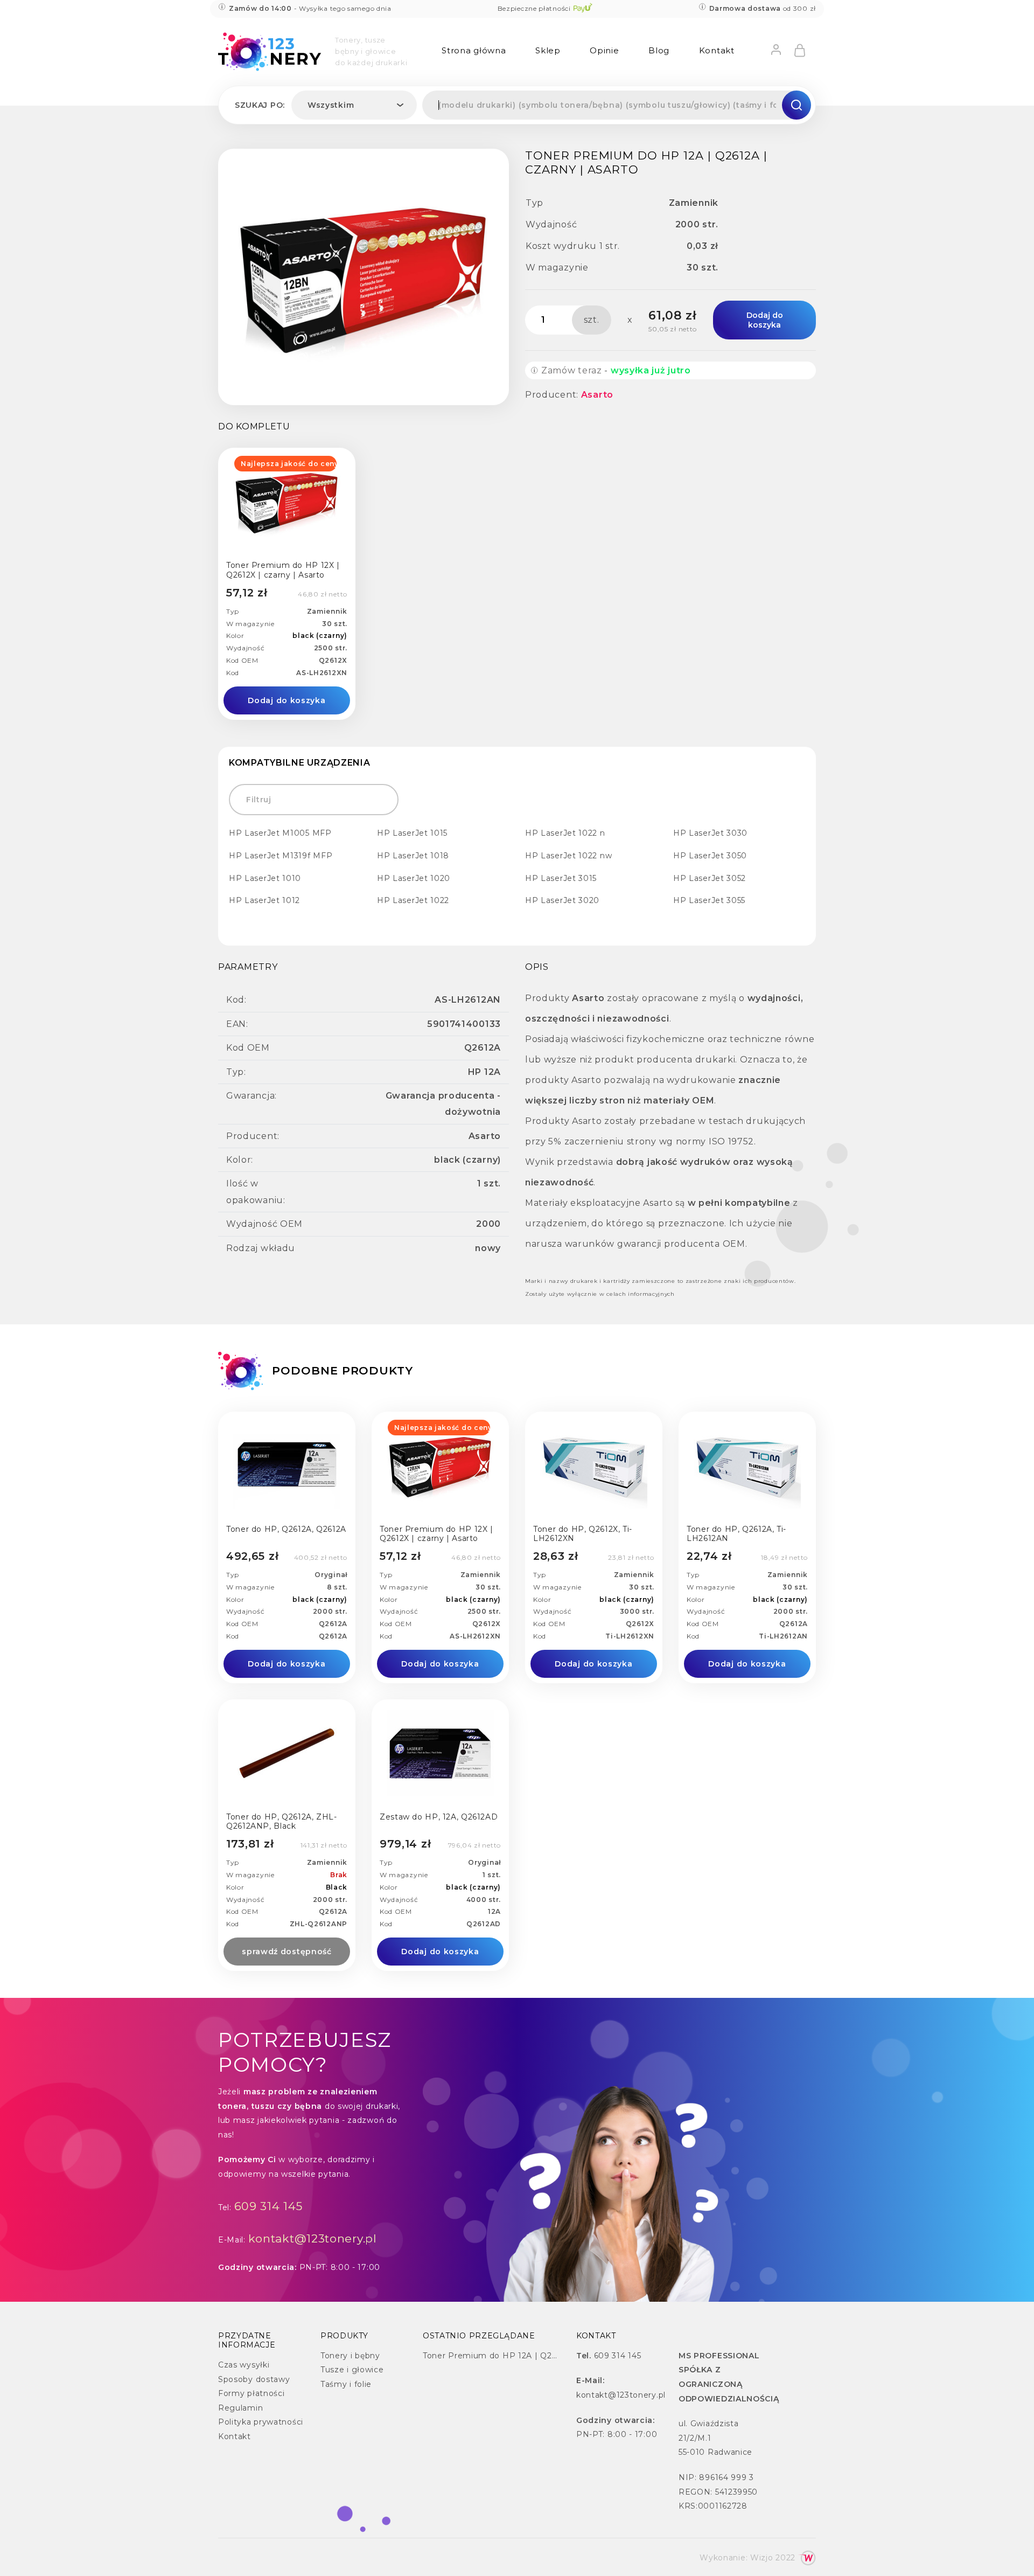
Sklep (548, 50)
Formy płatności (251, 2393)
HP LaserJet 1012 (264, 900)
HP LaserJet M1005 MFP (280, 833)
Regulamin (240, 2408)
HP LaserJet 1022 (413, 900)
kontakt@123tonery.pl (313, 2238)
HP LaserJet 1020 (414, 878)
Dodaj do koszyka (765, 320)
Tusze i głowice (352, 2370)
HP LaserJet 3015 (561, 878)
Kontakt (717, 50)
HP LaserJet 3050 (710, 856)
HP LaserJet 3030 (710, 833)
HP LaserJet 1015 (412, 833)
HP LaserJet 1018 (413, 856)
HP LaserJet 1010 (265, 878)
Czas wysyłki (244, 2365)
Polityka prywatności (261, 2422)
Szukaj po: (260, 105)
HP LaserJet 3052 (710, 878)
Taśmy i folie (346, 2384)
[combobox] (354, 105)
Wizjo (762, 2558)
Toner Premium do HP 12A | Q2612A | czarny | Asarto (532, 2356)
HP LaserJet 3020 (562, 900)
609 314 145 (269, 2206)
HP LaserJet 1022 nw (568, 856)
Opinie (604, 50)
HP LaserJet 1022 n (565, 833)
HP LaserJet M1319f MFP (281, 856)
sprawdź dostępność (287, 1952)
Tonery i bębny (350, 2356)
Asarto (597, 395)
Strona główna (474, 50)
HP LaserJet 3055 (709, 900)
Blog (659, 50)
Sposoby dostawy (254, 2379)
